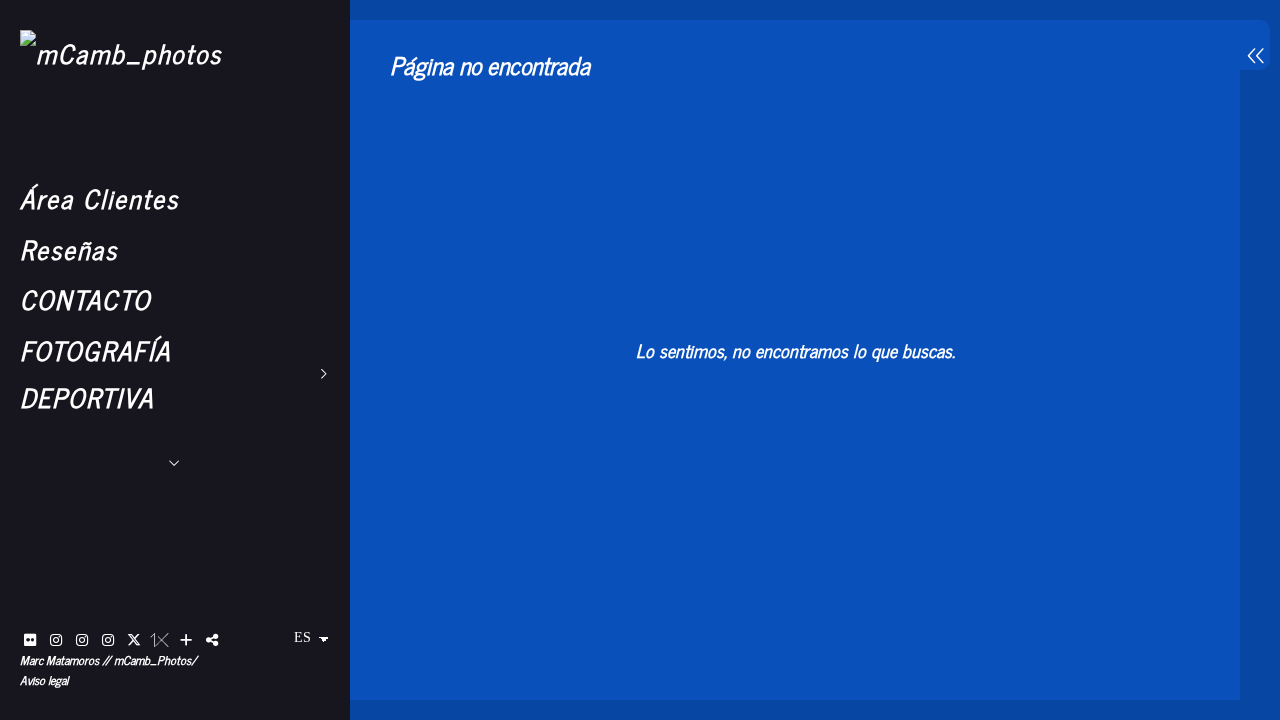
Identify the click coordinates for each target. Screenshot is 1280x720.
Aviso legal (44, 680)
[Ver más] (186, 640)
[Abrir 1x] (160, 640)
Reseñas (69, 248)
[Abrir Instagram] (56, 640)
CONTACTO (85, 298)
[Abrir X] (134, 640)
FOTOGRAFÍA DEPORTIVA (95, 373)
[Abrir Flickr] (30, 640)
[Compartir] (212, 640)
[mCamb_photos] (121, 52)
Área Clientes (99, 197)
